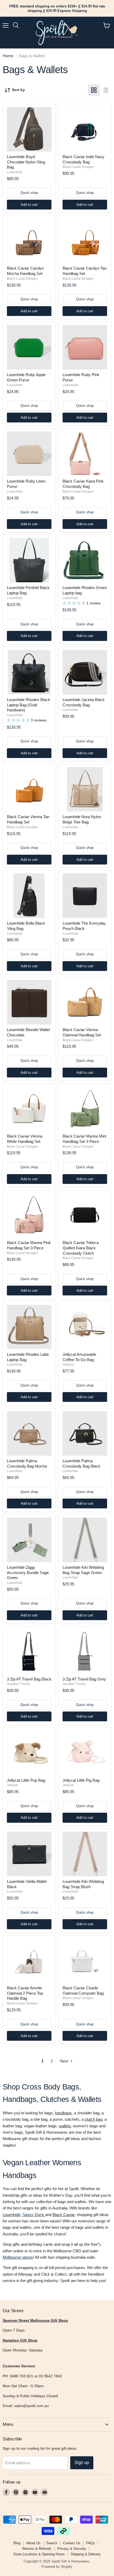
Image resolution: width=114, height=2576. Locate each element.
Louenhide (15, 172)
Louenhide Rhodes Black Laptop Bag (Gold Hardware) (28, 705)
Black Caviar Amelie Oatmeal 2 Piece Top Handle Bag (25, 1993)
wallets (65, 2126)
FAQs (91, 2543)
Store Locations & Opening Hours (39, 2554)
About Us (33, 2543)
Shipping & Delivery (86, 2554)
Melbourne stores (18, 2257)
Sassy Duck (34, 2215)
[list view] (106, 90)
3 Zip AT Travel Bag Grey (84, 1679)
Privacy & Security (72, 2549)
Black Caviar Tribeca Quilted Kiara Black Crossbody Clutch (81, 1248)
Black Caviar (63, 2215)
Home (8, 56)
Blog (17, 2543)
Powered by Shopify (57, 2567)
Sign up (82, 2463)
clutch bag (93, 2119)
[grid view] (94, 90)
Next (65, 2061)
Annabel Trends (18, 1684)
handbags (63, 2113)
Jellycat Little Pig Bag (81, 1780)
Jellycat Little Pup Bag (26, 1780)
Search (52, 2543)
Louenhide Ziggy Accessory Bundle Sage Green (28, 1572)
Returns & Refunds (37, 2549)
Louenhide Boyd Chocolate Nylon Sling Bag (26, 162)
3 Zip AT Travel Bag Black (29, 1679)
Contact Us (72, 2543)
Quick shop (29, 193)
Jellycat (68, 1365)
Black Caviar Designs (78, 167)
